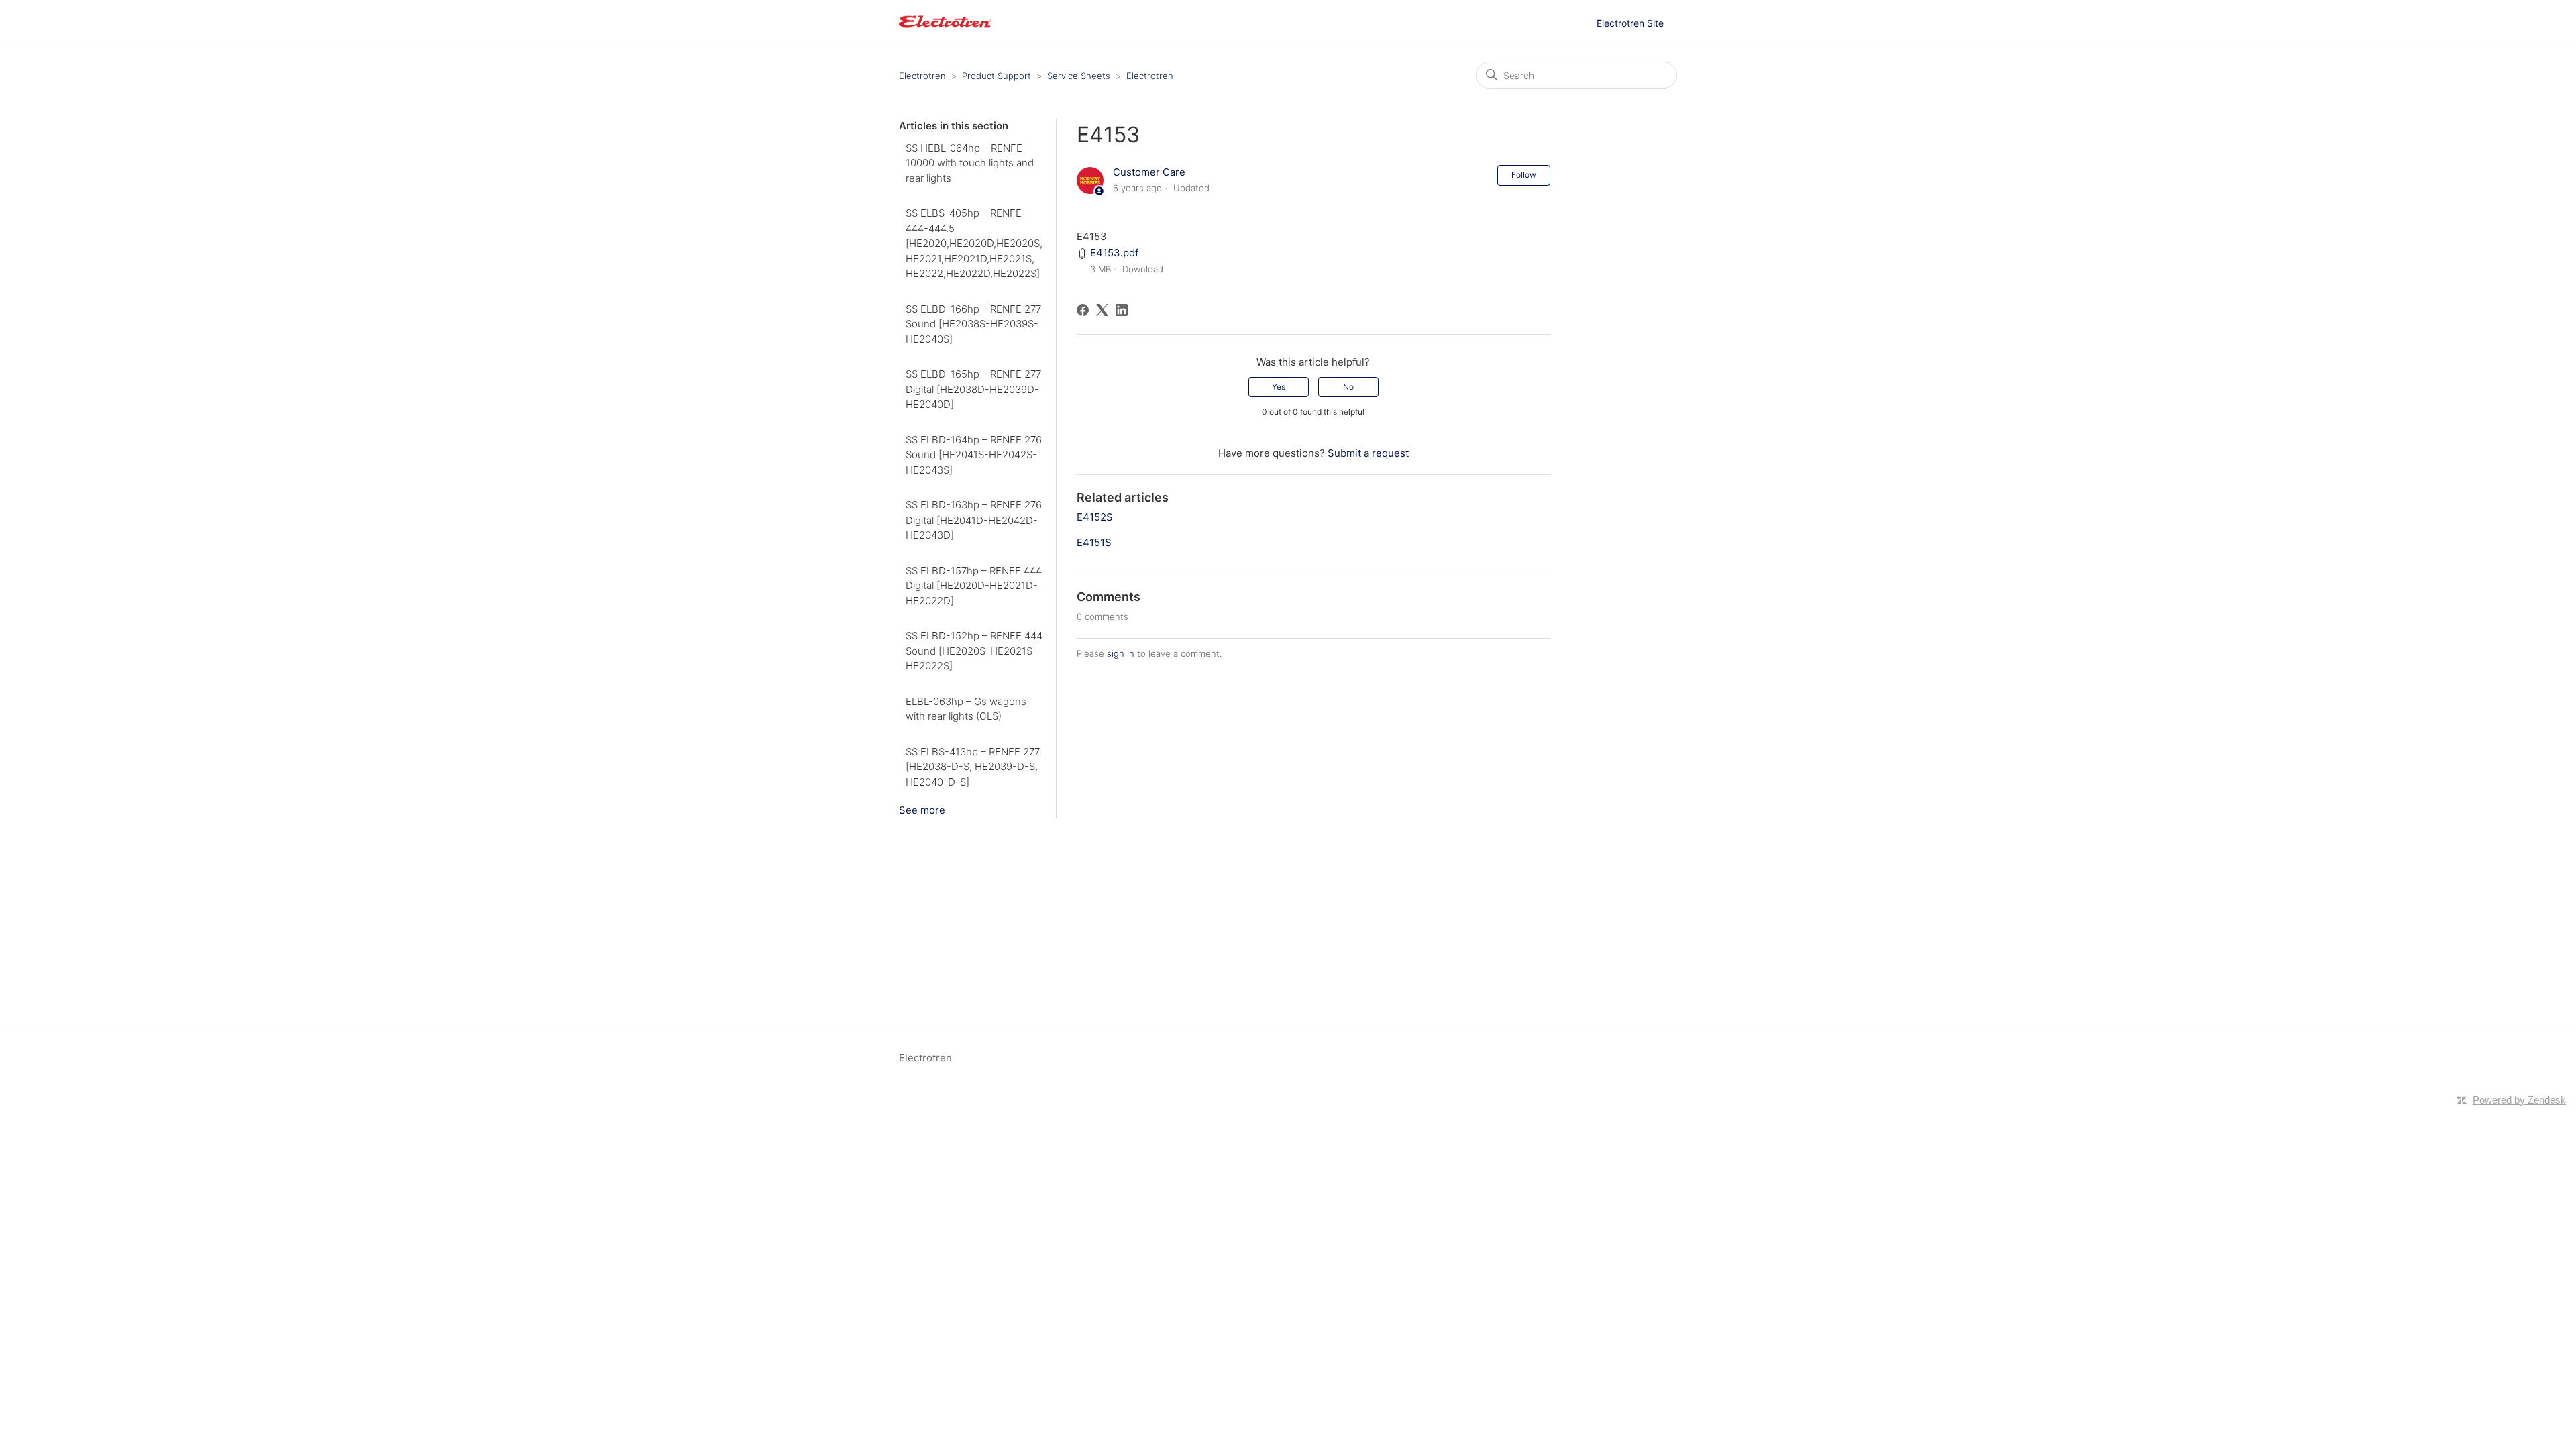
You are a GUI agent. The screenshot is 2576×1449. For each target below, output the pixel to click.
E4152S (1095, 517)
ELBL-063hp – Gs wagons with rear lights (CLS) (966, 709)
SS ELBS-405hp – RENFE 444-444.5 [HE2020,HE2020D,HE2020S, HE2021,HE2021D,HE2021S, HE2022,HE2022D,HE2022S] (974, 243)
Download (1143, 269)
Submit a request (1368, 453)
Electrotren (922, 76)
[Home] (945, 31)
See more (922, 810)
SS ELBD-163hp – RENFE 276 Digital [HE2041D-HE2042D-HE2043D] (974, 520)
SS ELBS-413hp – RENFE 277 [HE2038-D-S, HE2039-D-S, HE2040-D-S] (973, 767)
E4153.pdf (1114, 253)
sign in (1121, 653)
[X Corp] (1102, 310)
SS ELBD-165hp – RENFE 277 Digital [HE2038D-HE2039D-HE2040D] (973, 389)
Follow (1524, 175)
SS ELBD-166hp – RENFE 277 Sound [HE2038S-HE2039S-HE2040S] (973, 324)
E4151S (1094, 542)
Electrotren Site (1630, 23)
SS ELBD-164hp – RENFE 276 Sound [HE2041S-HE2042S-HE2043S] (974, 455)
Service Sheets (1079, 76)
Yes (1279, 387)
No (1348, 387)
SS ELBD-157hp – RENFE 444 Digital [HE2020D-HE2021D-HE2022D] (974, 586)
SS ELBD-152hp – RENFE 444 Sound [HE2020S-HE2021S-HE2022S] (974, 651)
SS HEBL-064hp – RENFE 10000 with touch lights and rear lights (970, 163)
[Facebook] (1083, 310)
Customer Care (1149, 172)
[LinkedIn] (1122, 310)
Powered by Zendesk (2519, 1100)
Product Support (997, 76)
